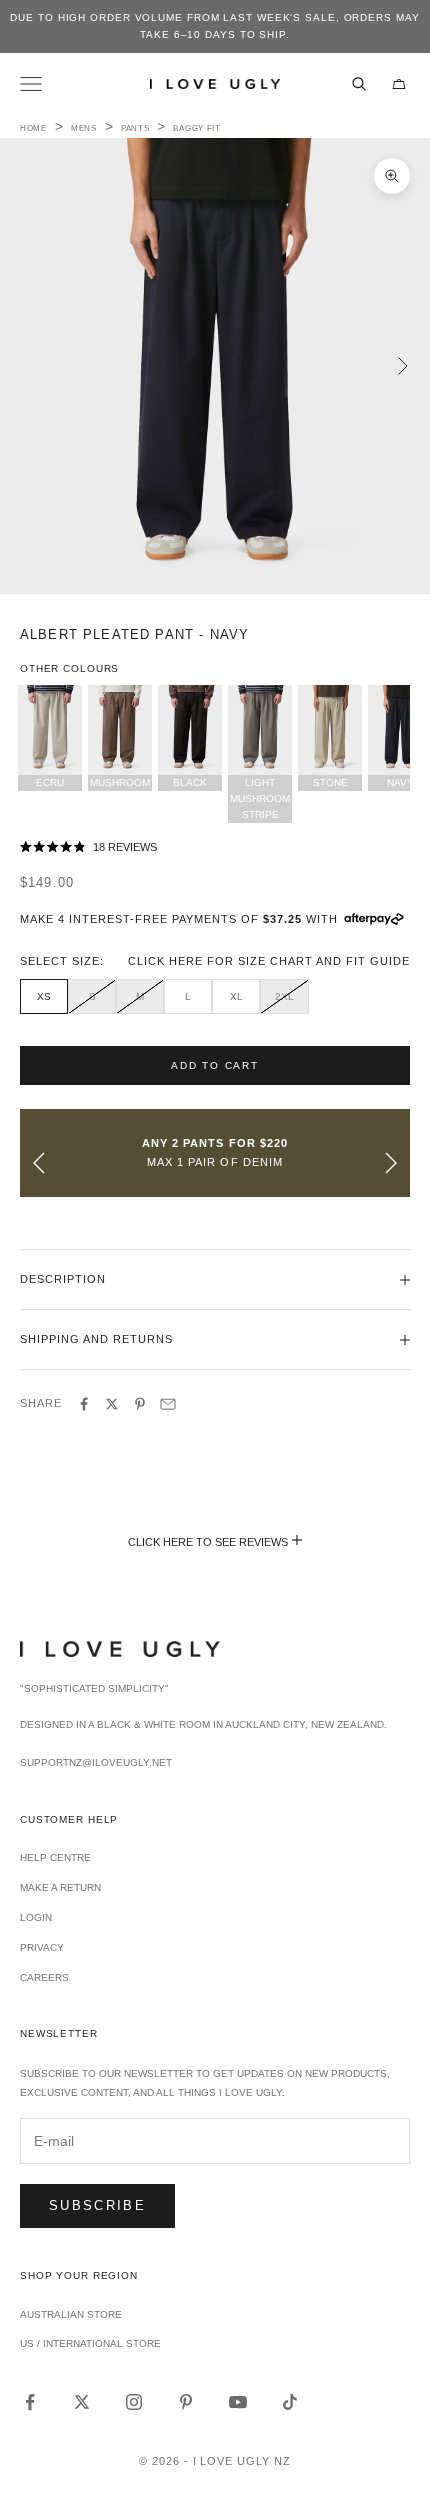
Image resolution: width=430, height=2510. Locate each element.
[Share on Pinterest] (140, 1404)
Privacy (42, 1947)
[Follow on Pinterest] (186, 2402)
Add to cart (214, 1065)
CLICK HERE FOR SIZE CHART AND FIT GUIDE (269, 961)
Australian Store (71, 2314)
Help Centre (55, 1857)
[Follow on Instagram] (134, 2402)
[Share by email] (168, 1404)
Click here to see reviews (208, 1542)
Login (36, 1917)
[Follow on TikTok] (290, 2402)
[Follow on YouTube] (238, 2402)
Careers (44, 1977)
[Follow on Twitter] (82, 2402)
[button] (215, 848)
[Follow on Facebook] (30, 2402)
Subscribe (97, 2205)
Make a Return (60, 1887)
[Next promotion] (391, 1163)
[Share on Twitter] (112, 1404)
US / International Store (90, 2343)
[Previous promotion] (39, 1163)
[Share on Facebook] (84, 1404)
